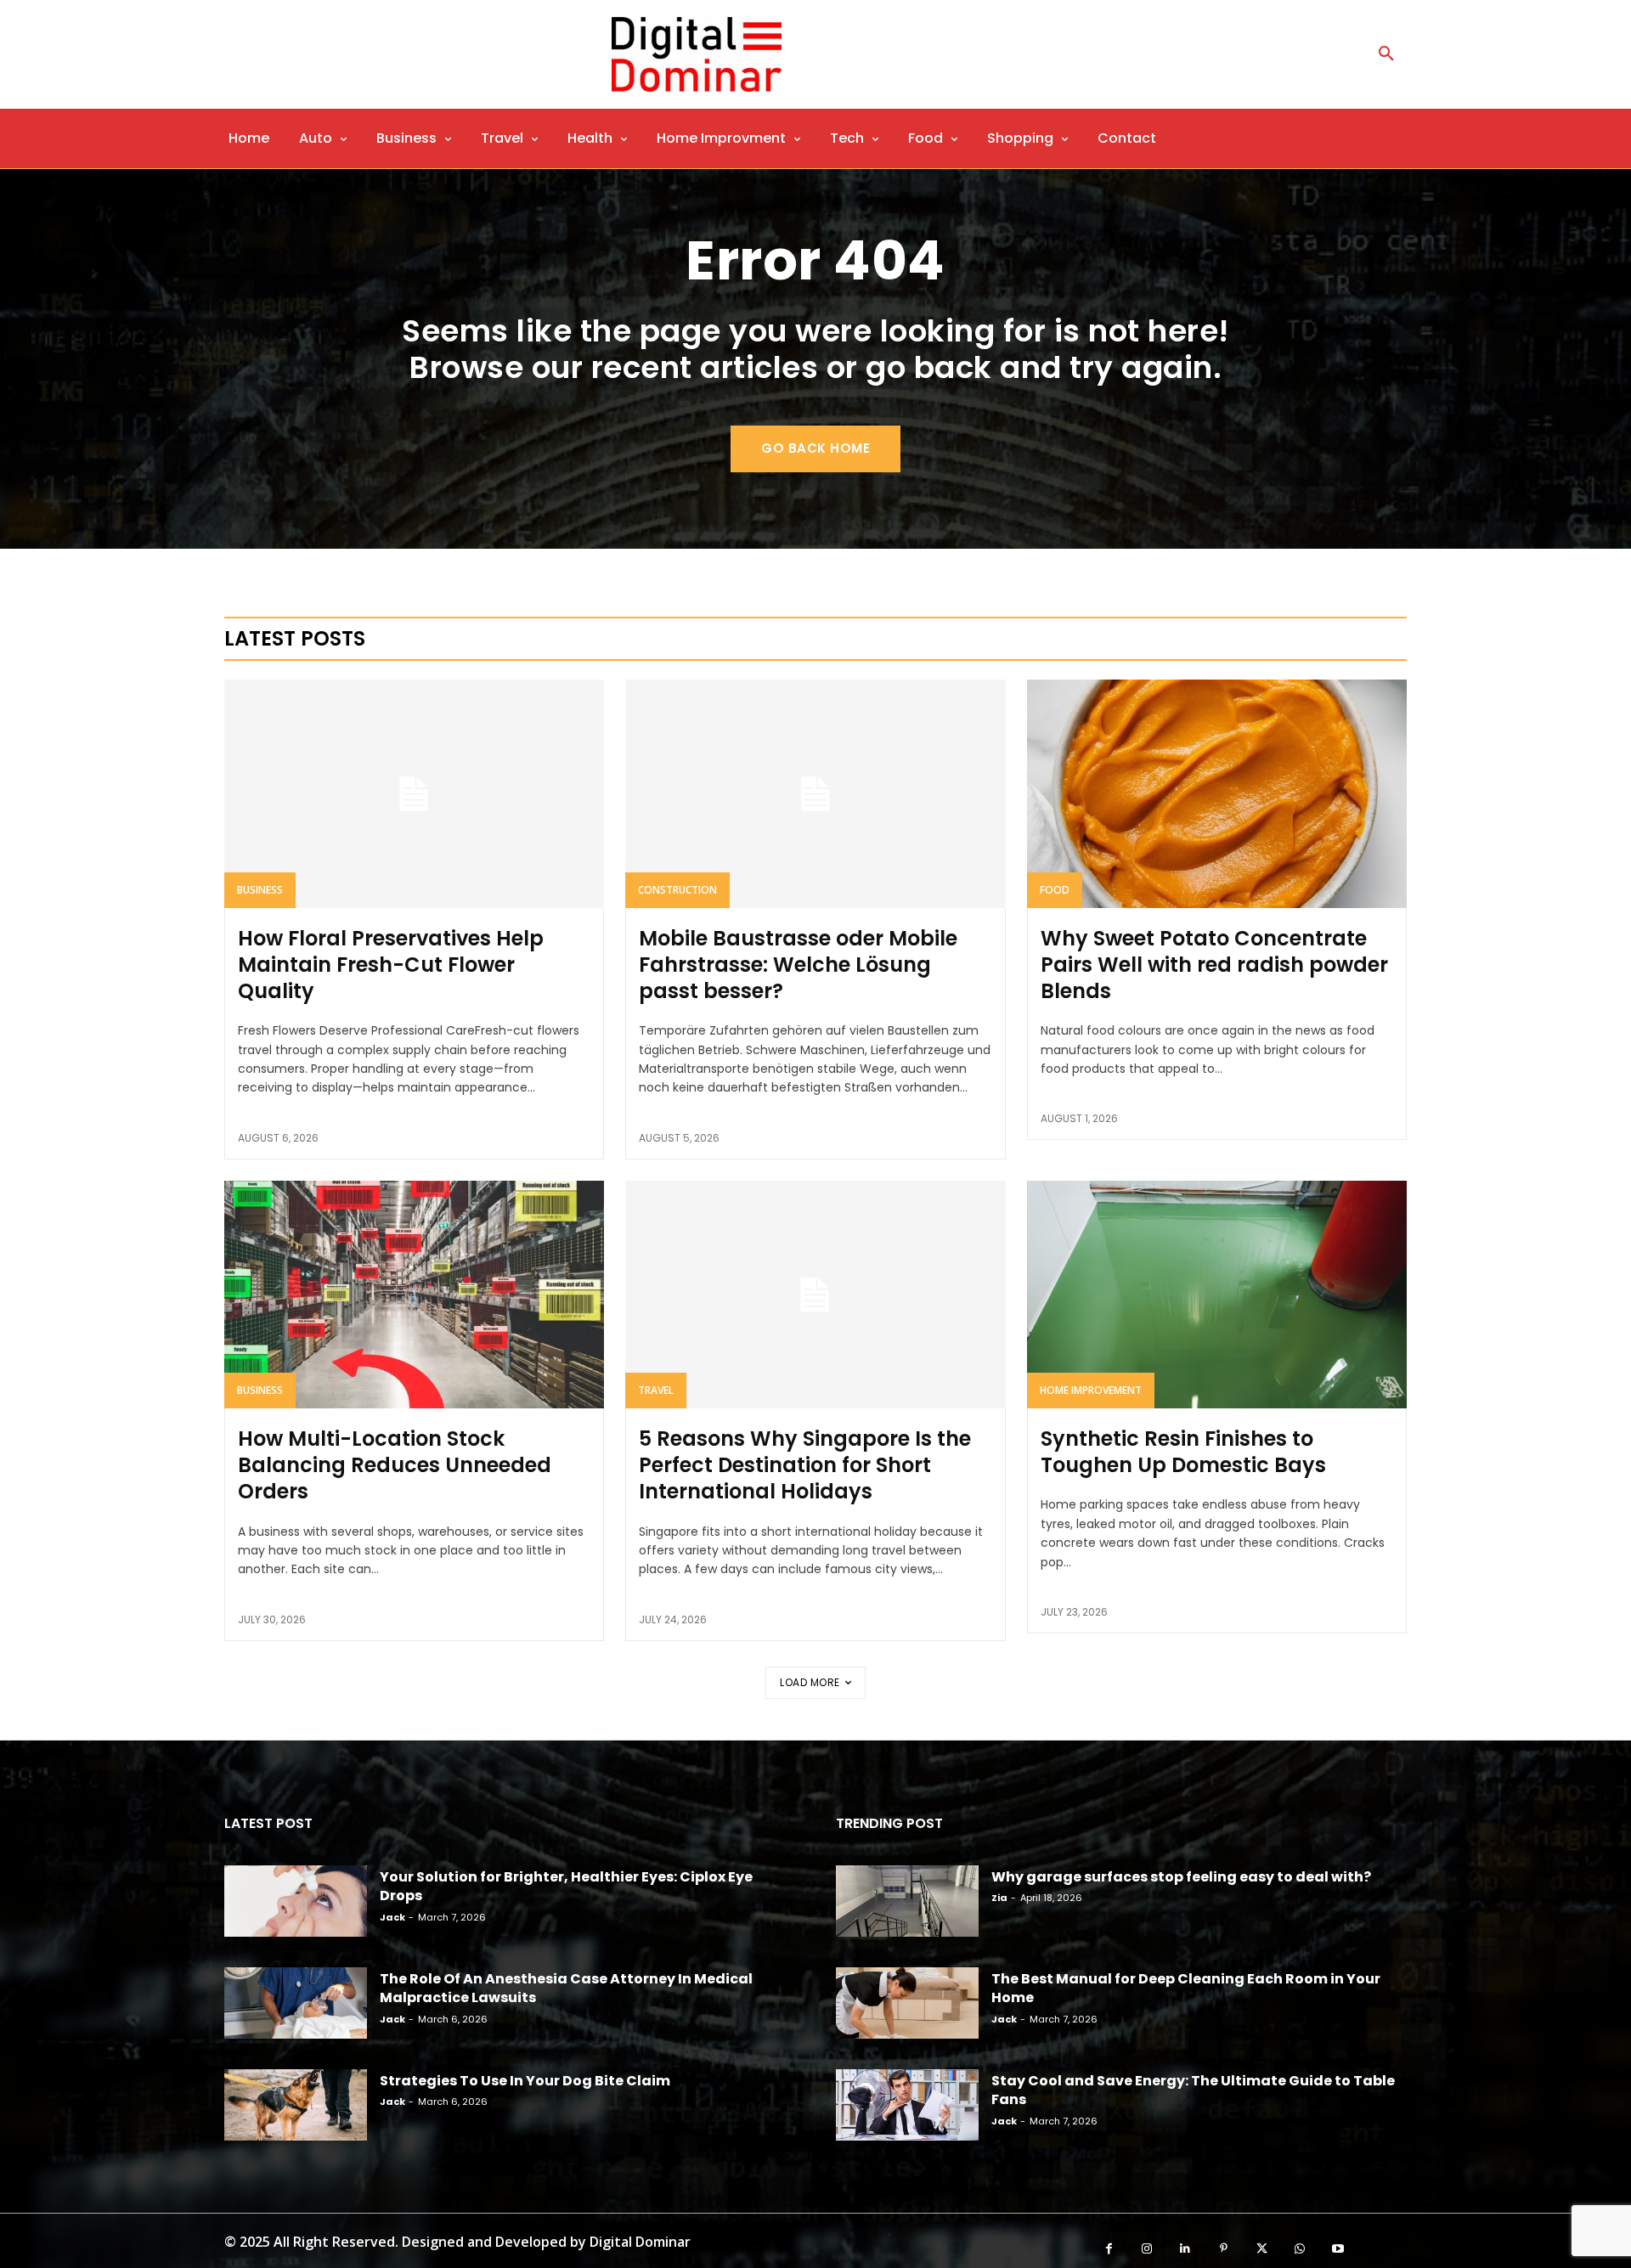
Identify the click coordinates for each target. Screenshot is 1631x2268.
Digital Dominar (640, 2242)
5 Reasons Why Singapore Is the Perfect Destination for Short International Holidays (805, 1465)
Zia (999, 1898)
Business (260, 890)
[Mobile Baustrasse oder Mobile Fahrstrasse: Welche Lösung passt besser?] (815, 793)
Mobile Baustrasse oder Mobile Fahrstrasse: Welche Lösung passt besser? (798, 965)
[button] (1386, 54)
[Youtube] (1338, 2249)
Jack (392, 1917)
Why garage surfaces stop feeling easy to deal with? (1181, 1877)
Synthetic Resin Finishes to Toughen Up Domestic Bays (1183, 1452)
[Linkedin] (1185, 2249)
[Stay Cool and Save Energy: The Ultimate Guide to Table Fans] (907, 2105)
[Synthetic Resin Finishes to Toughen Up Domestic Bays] (1217, 1295)
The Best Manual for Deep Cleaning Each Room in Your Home (1186, 1988)
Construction (677, 890)
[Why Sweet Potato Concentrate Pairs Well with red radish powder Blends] (1217, 793)
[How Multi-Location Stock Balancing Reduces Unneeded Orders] (414, 1295)
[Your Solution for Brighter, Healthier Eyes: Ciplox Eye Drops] (296, 1901)
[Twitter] (1262, 2249)
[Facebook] (1109, 2249)
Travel (656, 1390)
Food (1055, 890)
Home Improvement (1091, 1390)
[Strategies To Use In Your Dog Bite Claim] (296, 2105)
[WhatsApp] (1300, 2249)
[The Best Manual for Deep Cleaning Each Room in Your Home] (907, 2003)
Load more (810, 1682)
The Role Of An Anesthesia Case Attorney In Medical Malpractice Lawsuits (566, 1988)
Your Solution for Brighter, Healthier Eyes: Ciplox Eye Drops (566, 1886)
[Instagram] (1147, 2249)
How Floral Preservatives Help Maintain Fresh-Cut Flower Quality (391, 965)
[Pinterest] (1224, 2249)
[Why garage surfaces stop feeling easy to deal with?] (907, 1901)
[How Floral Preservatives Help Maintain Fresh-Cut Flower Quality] (414, 793)
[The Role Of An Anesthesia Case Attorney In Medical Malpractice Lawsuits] (296, 2003)
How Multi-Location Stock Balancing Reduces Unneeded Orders (395, 1465)
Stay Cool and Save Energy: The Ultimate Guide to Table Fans (1193, 2090)
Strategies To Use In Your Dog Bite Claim (525, 2081)
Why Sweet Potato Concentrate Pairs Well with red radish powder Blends (1214, 965)
